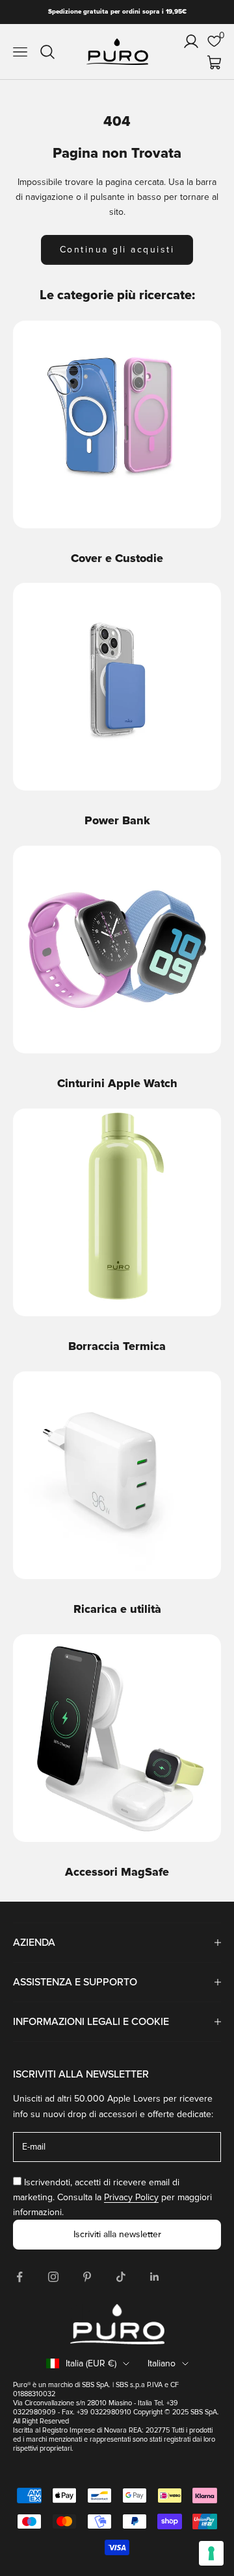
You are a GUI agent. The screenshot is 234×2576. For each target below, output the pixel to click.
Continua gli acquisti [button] (117, 250)
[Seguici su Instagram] (53, 2277)
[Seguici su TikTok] (121, 2277)
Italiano (162, 2363)
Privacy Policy (131, 2197)
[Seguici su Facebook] (19, 2277)
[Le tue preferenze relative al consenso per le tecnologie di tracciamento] (211, 2553)
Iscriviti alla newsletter (117, 2234)
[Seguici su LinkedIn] (155, 2277)
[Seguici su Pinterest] (87, 2277)
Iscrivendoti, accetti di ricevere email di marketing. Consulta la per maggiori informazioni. (112, 2197)
